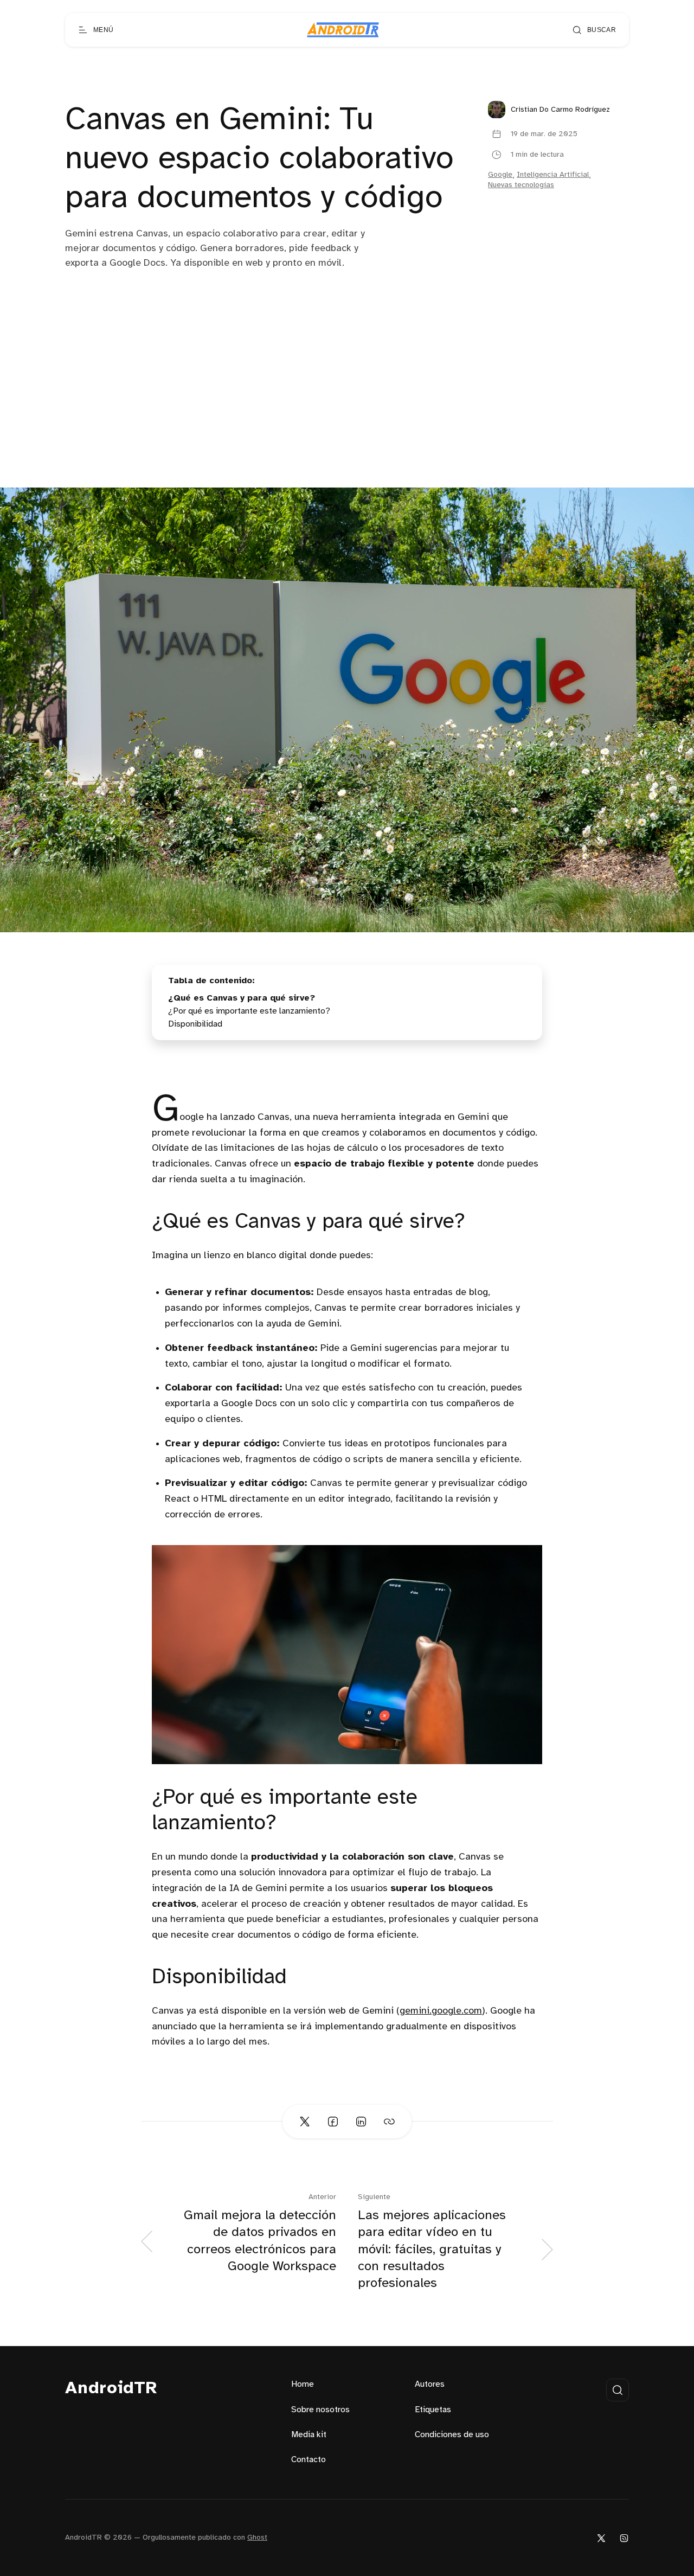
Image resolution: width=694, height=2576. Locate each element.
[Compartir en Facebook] (333, 2122)
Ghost (257, 2538)
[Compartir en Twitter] (305, 2122)
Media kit (309, 2435)
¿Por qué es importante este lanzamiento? (249, 1011)
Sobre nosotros (320, 2410)
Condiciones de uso (452, 2435)
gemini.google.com (441, 2011)
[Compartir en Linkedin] (361, 2122)
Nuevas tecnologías (521, 185)
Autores (430, 2384)
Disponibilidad (195, 1024)
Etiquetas (433, 2410)
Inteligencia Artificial (553, 175)
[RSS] (624, 2538)
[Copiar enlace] (389, 2122)
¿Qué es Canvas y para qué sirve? (242, 998)
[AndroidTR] (343, 30)
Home (303, 2384)
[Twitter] (601, 2538)
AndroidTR (111, 2389)
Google (500, 175)
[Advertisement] (347, 406)
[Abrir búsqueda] (618, 2390)
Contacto (309, 2460)
